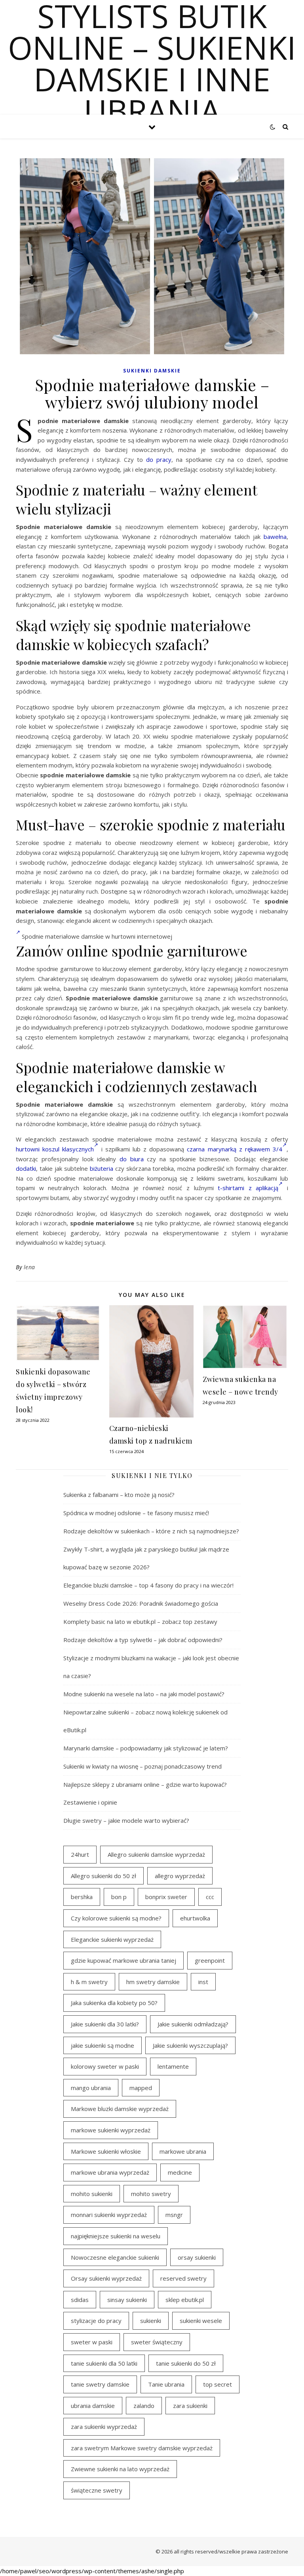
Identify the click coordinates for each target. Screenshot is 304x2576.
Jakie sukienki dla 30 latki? (105, 2024)
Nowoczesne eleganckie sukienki (115, 2257)
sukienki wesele (201, 2321)
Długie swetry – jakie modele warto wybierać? (126, 1820)
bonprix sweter (166, 1897)
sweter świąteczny (157, 2342)
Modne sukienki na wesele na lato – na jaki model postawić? (144, 1694)
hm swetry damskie (153, 1982)
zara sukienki (190, 2406)
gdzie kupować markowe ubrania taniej (123, 1960)
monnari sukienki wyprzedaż (109, 2215)
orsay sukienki (197, 2257)
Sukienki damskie (152, 371)
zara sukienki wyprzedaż (104, 2427)
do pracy (159, 459)
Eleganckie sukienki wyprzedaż (112, 1939)
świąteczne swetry (97, 2490)
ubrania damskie (93, 2406)
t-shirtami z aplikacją (248, 1188)
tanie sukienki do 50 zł (186, 2363)
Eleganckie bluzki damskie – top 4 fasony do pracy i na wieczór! (148, 1585)
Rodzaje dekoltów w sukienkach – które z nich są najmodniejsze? (151, 1531)
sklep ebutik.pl (185, 2300)
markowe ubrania (183, 2151)
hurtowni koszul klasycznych (55, 1149)
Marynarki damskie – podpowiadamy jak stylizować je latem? (146, 1748)
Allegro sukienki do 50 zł (104, 1876)
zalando (144, 2406)
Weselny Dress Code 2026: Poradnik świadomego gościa (141, 1603)
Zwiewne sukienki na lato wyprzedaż (120, 2469)
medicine (180, 2172)
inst (203, 1982)
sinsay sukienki (127, 2300)
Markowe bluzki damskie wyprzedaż (120, 2109)
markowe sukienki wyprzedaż (111, 2130)
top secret (218, 2384)
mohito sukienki (92, 2194)
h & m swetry (89, 1982)
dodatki (26, 1168)
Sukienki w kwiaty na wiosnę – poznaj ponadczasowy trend (142, 1766)
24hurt (80, 1854)
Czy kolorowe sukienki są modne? (116, 1918)
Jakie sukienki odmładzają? (193, 2024)
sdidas (80, 2300)
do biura (132, 1159)
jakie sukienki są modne (103, 2045)
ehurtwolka (195, 1918)
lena (29, 1267)
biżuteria (102, 1168)
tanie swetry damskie (100, 2384)
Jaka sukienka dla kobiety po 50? (114, 2003)
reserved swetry (183, 2278)
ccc (210, 1897)
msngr (174, 2215)
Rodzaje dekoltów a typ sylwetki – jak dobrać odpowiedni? (143, 1640)
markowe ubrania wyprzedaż (110, 2172)
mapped (141, 2088)
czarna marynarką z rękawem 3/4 (235, 1149)
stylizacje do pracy (96, 2321)
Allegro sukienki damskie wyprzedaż (156, 1854)
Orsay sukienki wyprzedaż (106, 2278)
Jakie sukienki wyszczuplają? (190, 2045)
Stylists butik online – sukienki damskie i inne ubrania (152, 63)
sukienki (151, 2321)
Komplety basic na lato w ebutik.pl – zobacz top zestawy (140, 1622)
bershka (82, 1897)
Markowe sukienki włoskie (106, 2151)
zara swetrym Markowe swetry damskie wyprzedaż (142, 2448)
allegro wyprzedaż (180, 1876)
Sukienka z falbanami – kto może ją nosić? (119, 1495)
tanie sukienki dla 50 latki (104, 2363)
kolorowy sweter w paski (105, 2066)
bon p (119, 1897)
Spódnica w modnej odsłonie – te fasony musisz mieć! (136, 1513)
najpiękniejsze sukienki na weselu (116, 2236)
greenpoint (210, 1960)
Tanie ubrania (166, 2384)
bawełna (275, 537)
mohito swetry (151, 2194)
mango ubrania (91, 2088)
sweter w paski (92, 2342)
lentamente (173, 2066)
